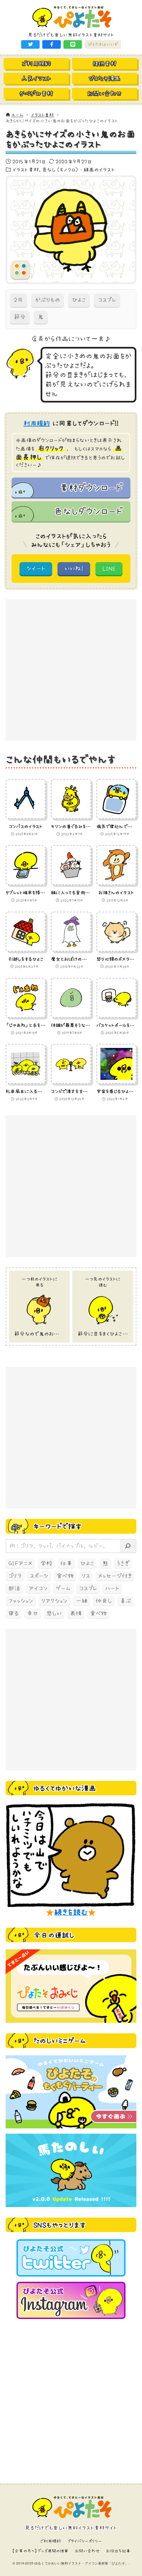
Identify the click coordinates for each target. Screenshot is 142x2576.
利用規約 (37, 423)
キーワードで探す (57, 1526)
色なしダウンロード (88, 511)
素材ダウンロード (91, 487)
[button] (30, 44)
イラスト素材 (26, 169)
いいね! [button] (74, 568)
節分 (20, 317)
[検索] (128, 1546)
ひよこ (79, 300)
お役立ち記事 (118, 2551)
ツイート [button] (36, 568)
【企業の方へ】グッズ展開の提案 (40, 2551)
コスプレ (107, 300)
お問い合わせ (87, 2551)
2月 (18, 300)
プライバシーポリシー (85, 2541)
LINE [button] (109, 568)
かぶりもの (48, 300)
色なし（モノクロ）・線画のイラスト (78, 169)
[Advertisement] (71, 670)
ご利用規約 (51, 2541)
